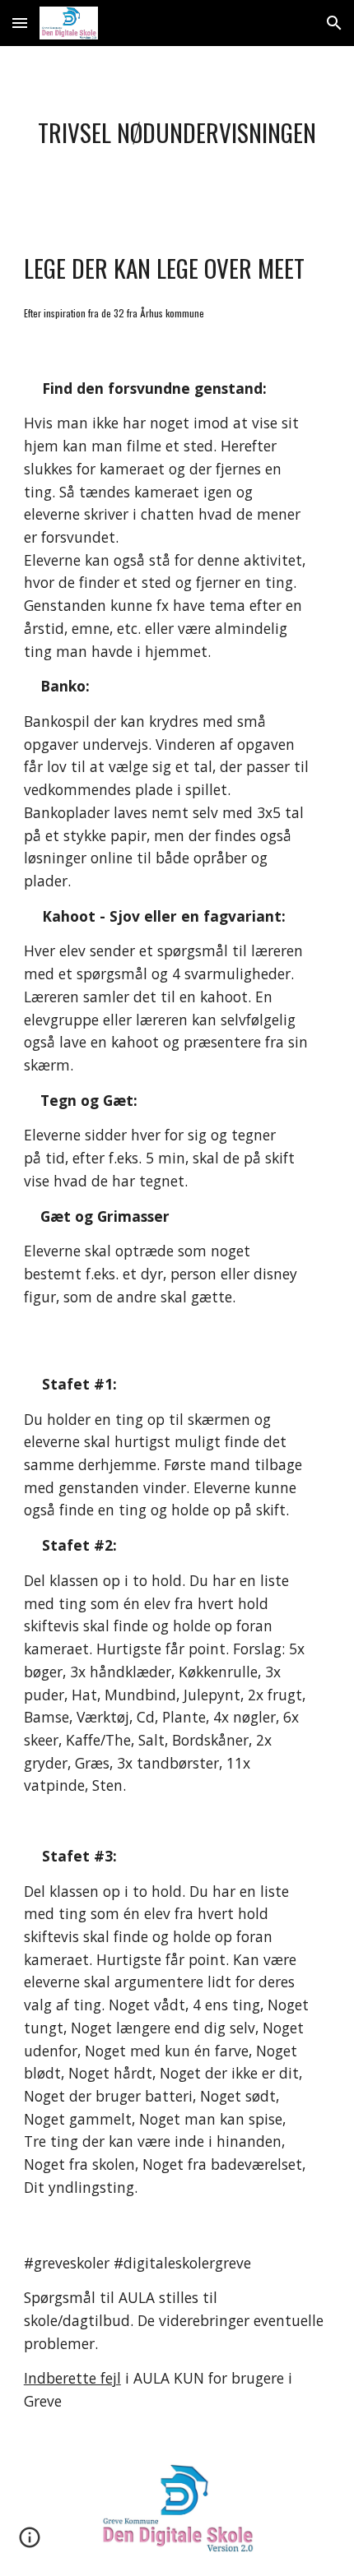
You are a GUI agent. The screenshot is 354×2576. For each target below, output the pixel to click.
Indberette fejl (72, 2378)
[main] (177, 133)
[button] (20, 23)
